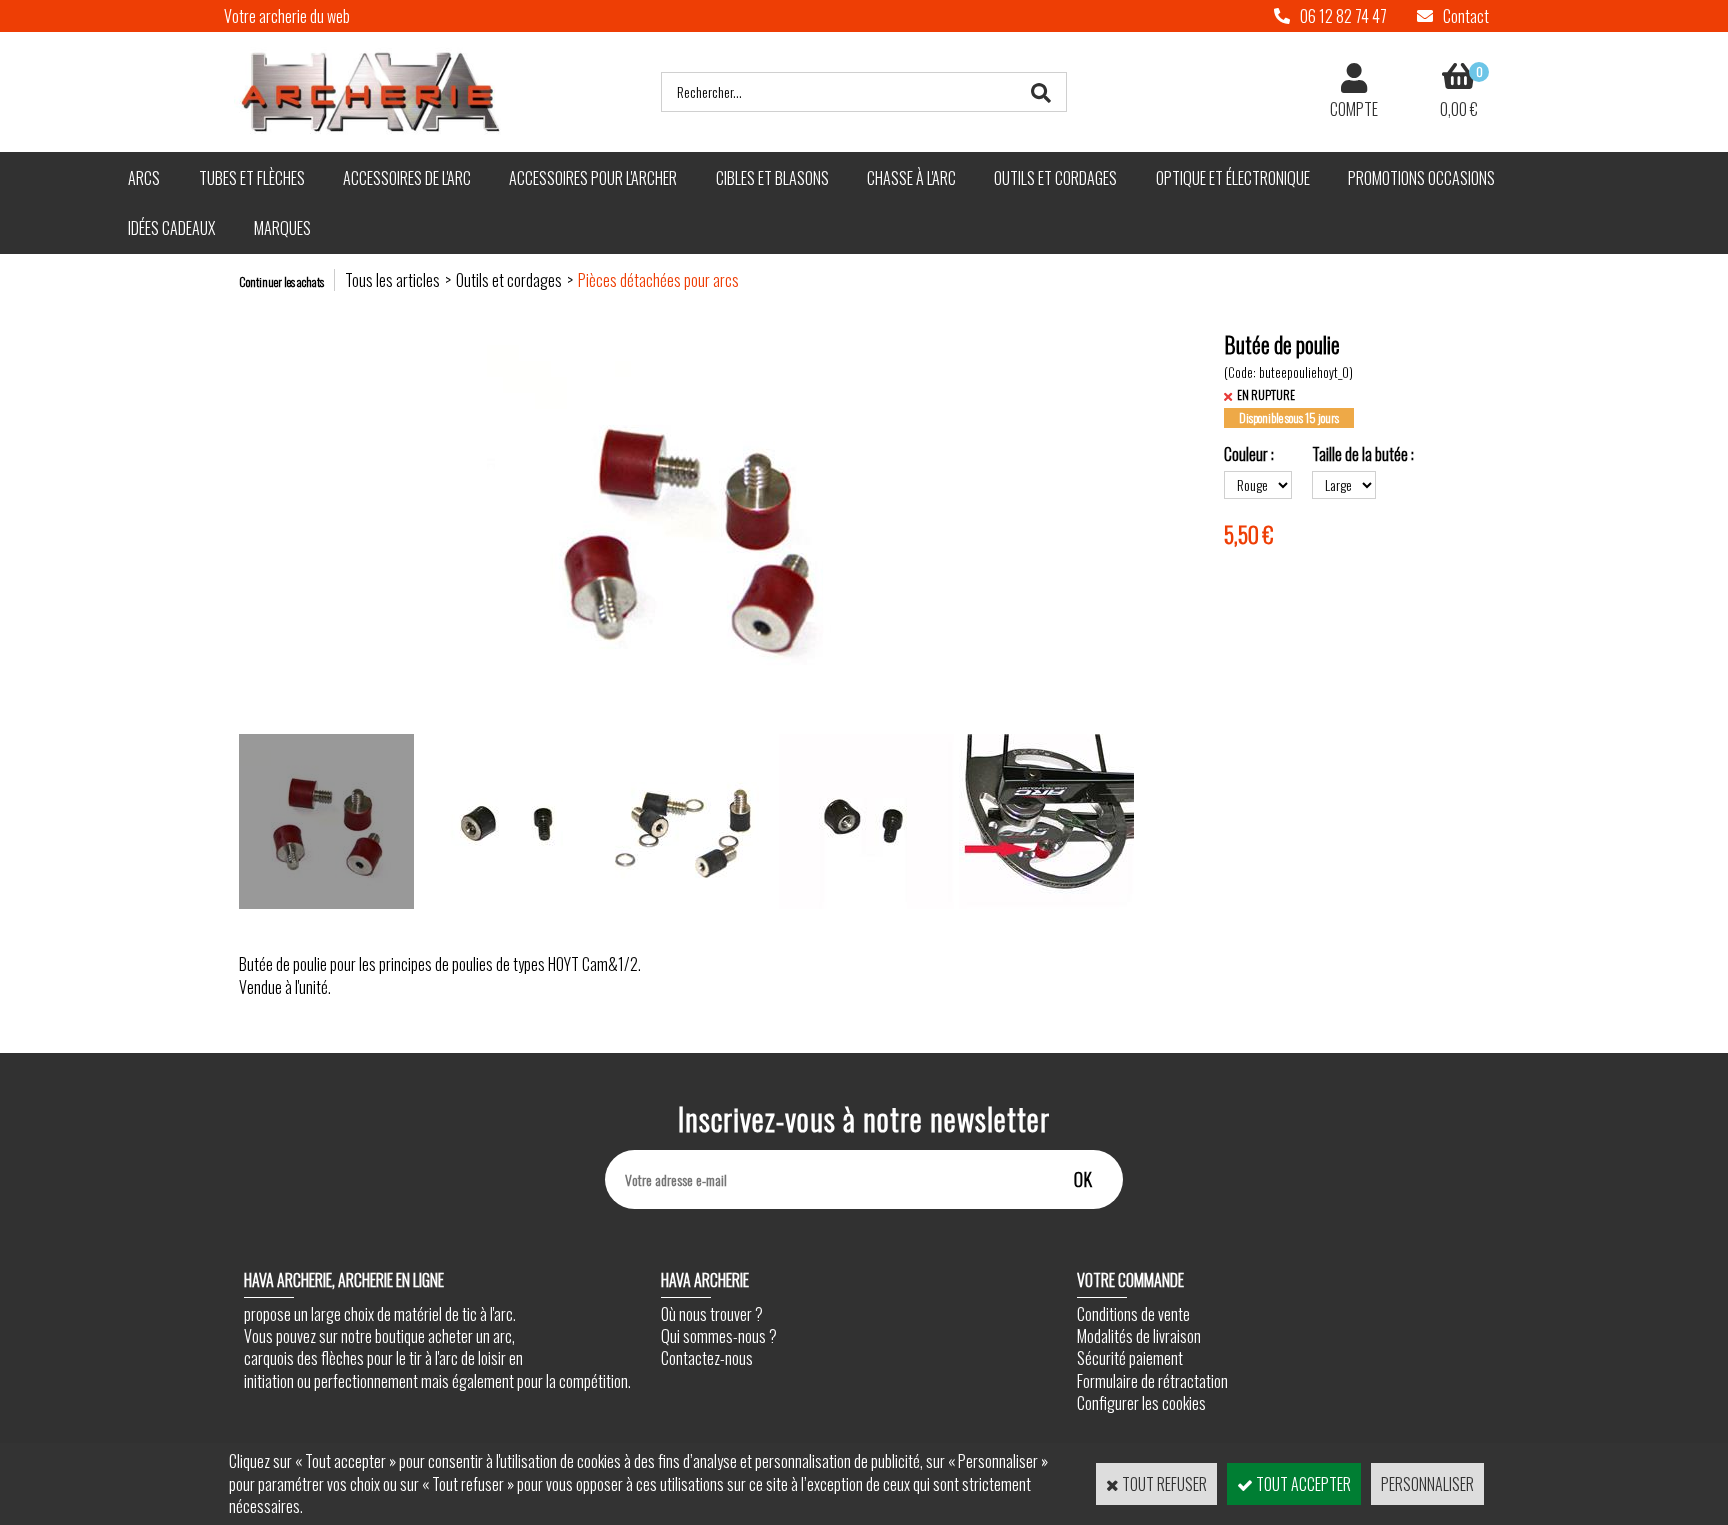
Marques (282, 228)
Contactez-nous (707, 1358)
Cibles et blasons (772, 178)
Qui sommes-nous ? (719, 1336)
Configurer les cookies (1141, 1403)
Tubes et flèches (252, 178)
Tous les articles (392, 280)
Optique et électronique (1233, 178)
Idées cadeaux (171, 228)
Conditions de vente (1133, 1314)
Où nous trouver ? (712, 1314)
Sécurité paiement (1130, 1358)
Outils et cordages (1055, 178)
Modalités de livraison (1139, 1336)
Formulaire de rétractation (1152, 1381)
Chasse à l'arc (911, 178)
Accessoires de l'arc (407, 178)
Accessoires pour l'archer (593, 178)
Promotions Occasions (1421, 178)
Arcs (144, 178)
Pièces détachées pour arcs (658, 280)
